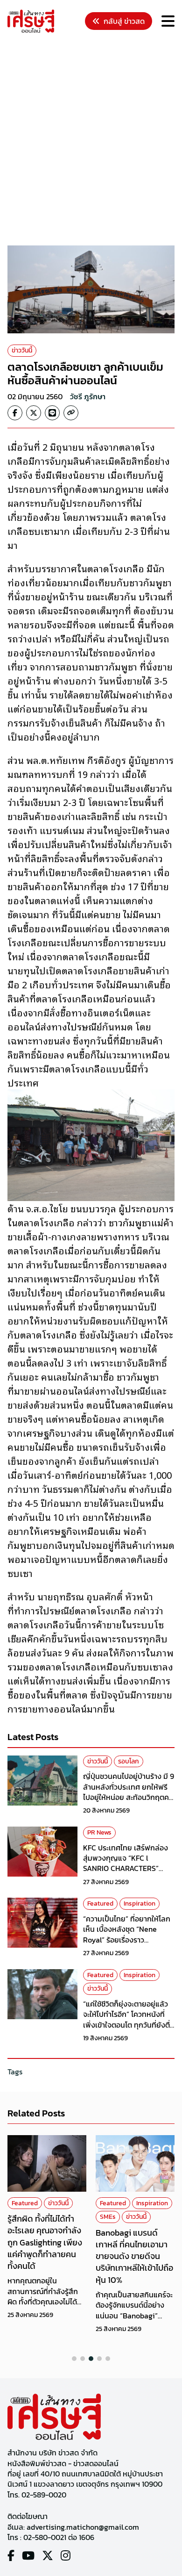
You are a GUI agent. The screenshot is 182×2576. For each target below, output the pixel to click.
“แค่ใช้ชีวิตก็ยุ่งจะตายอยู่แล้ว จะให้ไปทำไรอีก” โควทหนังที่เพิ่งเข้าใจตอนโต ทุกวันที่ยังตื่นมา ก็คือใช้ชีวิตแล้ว (129, 2019)
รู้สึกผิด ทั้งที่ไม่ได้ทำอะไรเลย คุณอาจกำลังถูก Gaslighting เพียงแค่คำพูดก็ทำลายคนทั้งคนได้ (45, 2242)
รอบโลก (129, 1761)
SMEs (108, 2217)
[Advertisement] (91, 141)
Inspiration (140, 1903)
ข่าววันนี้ (22, 350)
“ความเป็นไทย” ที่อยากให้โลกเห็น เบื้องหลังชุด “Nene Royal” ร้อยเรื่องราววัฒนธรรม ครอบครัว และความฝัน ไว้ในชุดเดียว (127, 1940)
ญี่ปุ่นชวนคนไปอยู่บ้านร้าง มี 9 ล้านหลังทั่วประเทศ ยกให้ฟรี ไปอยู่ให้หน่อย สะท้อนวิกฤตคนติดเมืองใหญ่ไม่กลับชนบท (129, 1792)
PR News (99, 1832)
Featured (100, 1903)
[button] (74, 2359)
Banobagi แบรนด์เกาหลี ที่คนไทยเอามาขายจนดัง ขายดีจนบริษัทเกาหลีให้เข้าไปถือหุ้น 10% (134, 2256)
